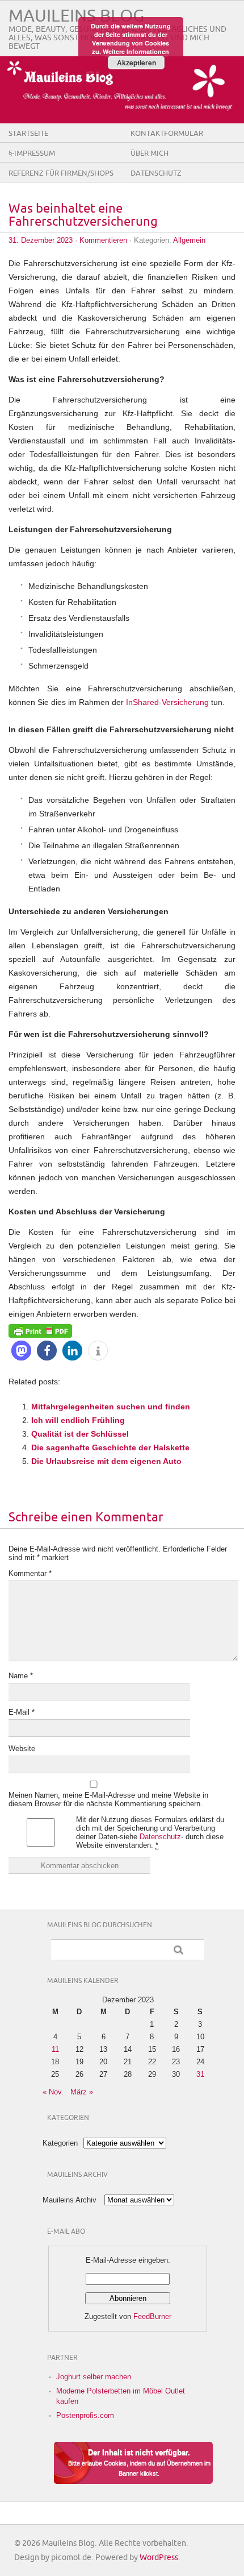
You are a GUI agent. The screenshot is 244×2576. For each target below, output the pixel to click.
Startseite (28, 134)
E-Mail (22, 1712)
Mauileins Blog (76, 16)
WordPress (159, 2558)
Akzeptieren (136, 63)
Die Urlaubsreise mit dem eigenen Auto (106, 1461)
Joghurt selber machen (94, 2377)
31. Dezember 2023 (41, 240)
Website (22, 1749)
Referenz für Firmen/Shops (61, 173)
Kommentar (30, 1573)
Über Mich (150, 154)
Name (21, 1676)
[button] (21, 1351)
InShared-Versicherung (167, 702)
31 (200, 2074)
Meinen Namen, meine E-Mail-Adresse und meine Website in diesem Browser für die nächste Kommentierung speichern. (108, 1799)
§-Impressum (32, 154)
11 (55, 2049)
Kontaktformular (167, 134)
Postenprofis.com (85, 2415)
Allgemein (189, 240)
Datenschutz (156, 173)
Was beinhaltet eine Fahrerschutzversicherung (83, 215)
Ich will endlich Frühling (78, 1420)
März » (82, 2092)
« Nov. (53, 2092)
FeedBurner (152, 2316)
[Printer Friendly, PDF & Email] (40, 1330)
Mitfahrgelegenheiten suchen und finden (111, 1407)
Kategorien (60, 2143)
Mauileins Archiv (70, 2200)
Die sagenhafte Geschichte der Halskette (110, 1447)
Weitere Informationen (136, 51)
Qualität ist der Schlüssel (80, 1434)
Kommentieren (103, 240)
